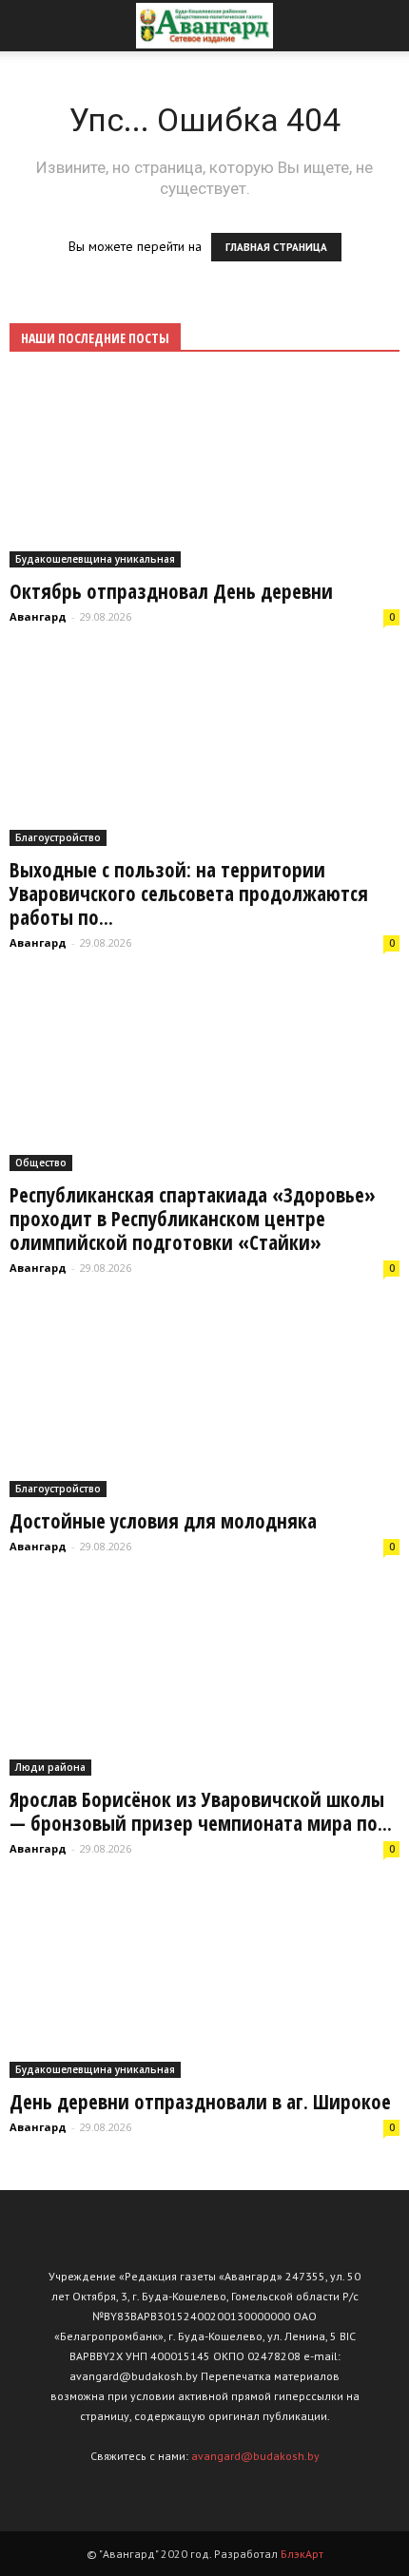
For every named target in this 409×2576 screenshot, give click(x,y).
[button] (382, 26)
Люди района (50, 1767)
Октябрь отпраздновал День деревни (171, 591)
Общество (41, 1163)
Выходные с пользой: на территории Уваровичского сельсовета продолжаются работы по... (189, 894)
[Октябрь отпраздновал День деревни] (204, 472)
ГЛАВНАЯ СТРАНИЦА (276, 247)
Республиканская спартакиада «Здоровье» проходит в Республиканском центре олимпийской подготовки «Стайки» (193, 1219)
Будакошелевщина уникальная (95, 559)
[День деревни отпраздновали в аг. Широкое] (204, 1982)
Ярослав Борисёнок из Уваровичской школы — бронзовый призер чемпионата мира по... (201, 1811)
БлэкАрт (302, 2554)
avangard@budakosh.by (255, 2456)
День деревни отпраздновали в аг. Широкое (200, 2102)
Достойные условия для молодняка (163, 1521)
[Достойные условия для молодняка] (204, 1402)
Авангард (38, 616)
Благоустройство (58, 837)
